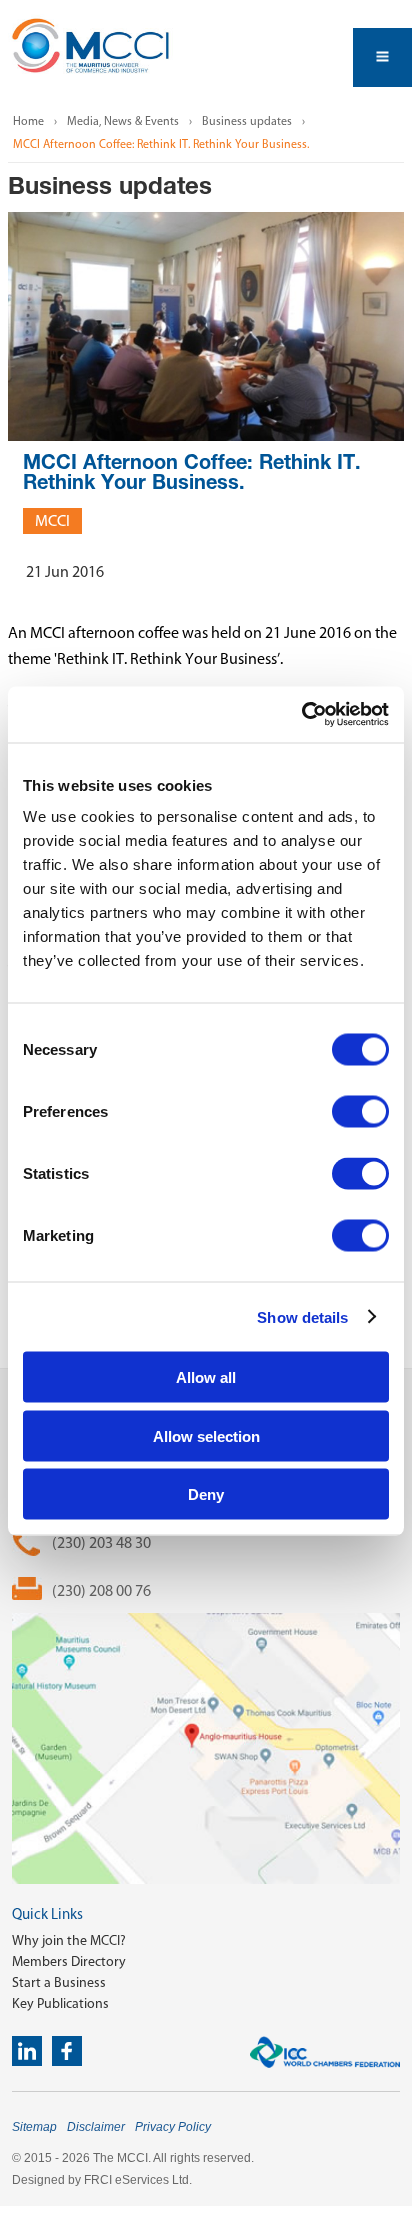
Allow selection (206, 1435)
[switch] (360, 1112)
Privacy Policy (173, 2127)
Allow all (206, 1377)
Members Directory (69, 1961)
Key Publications (60, 2003)
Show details (302, 1316)
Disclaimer (96, 2127)
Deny (206, 1494)
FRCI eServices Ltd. (138, 2180)
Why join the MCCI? (69, 1940)
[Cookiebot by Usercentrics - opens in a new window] (301, 715)
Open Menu (382, 57)
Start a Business (59, 1982)
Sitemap (34, 2127)
